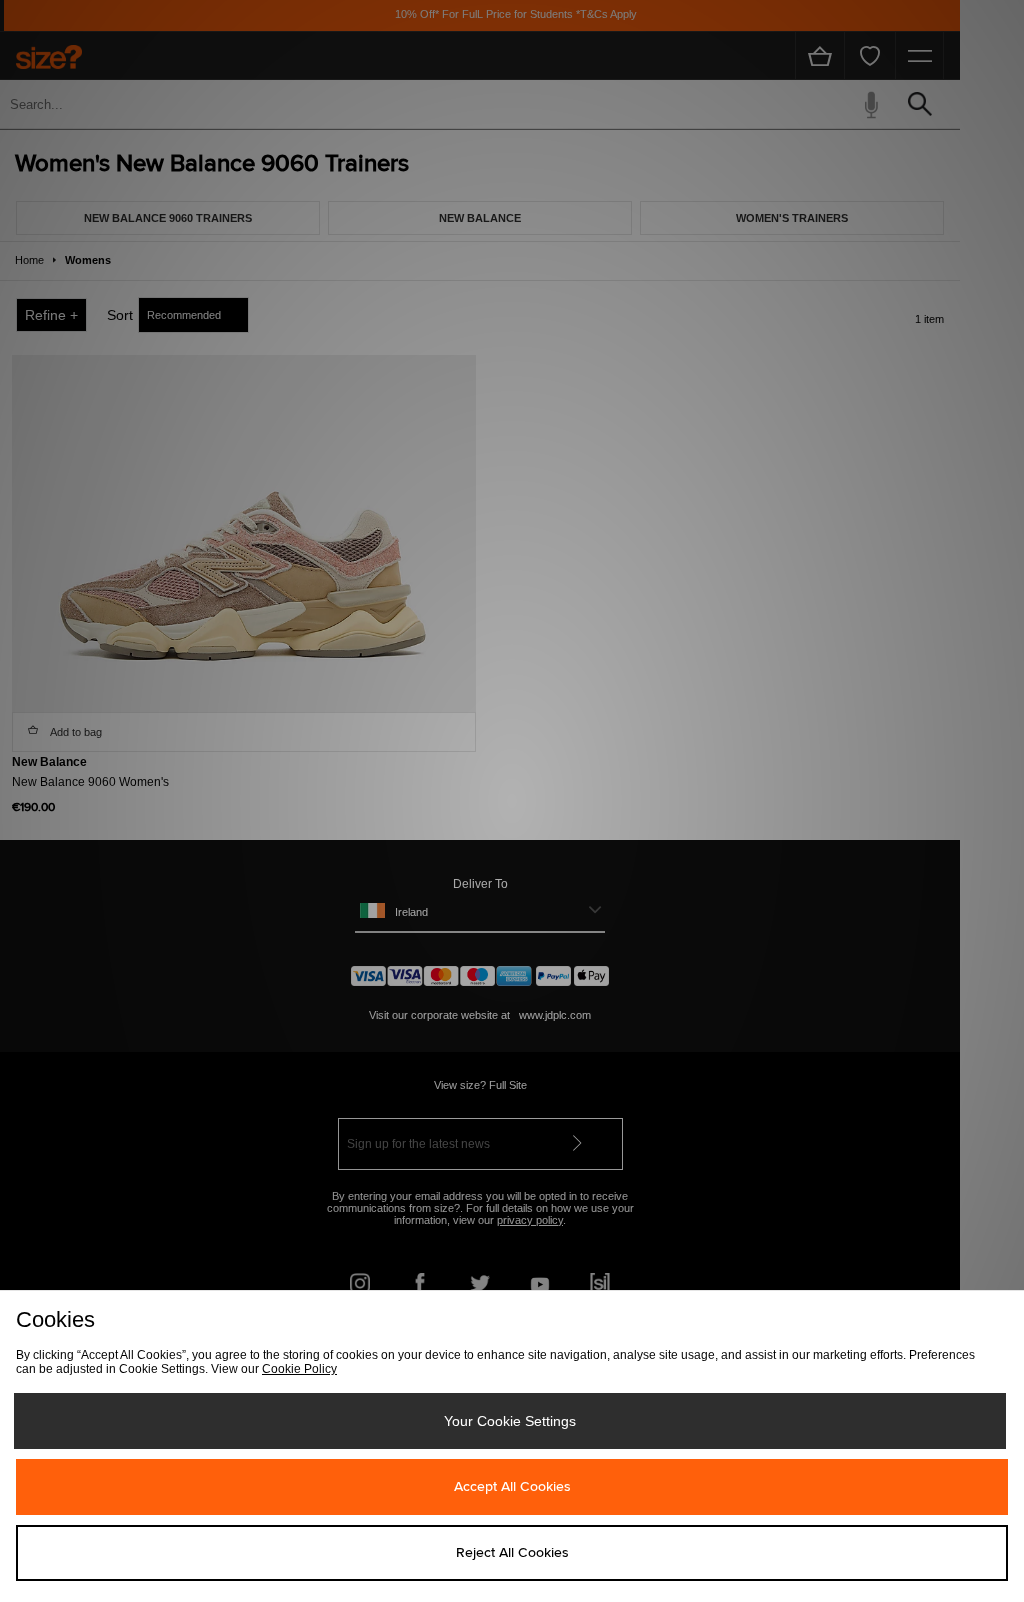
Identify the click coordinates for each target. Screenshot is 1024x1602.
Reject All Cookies (512, 1553)
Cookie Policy (299, 1369)
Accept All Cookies (512, 1487)
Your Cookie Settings (510, 1421)
